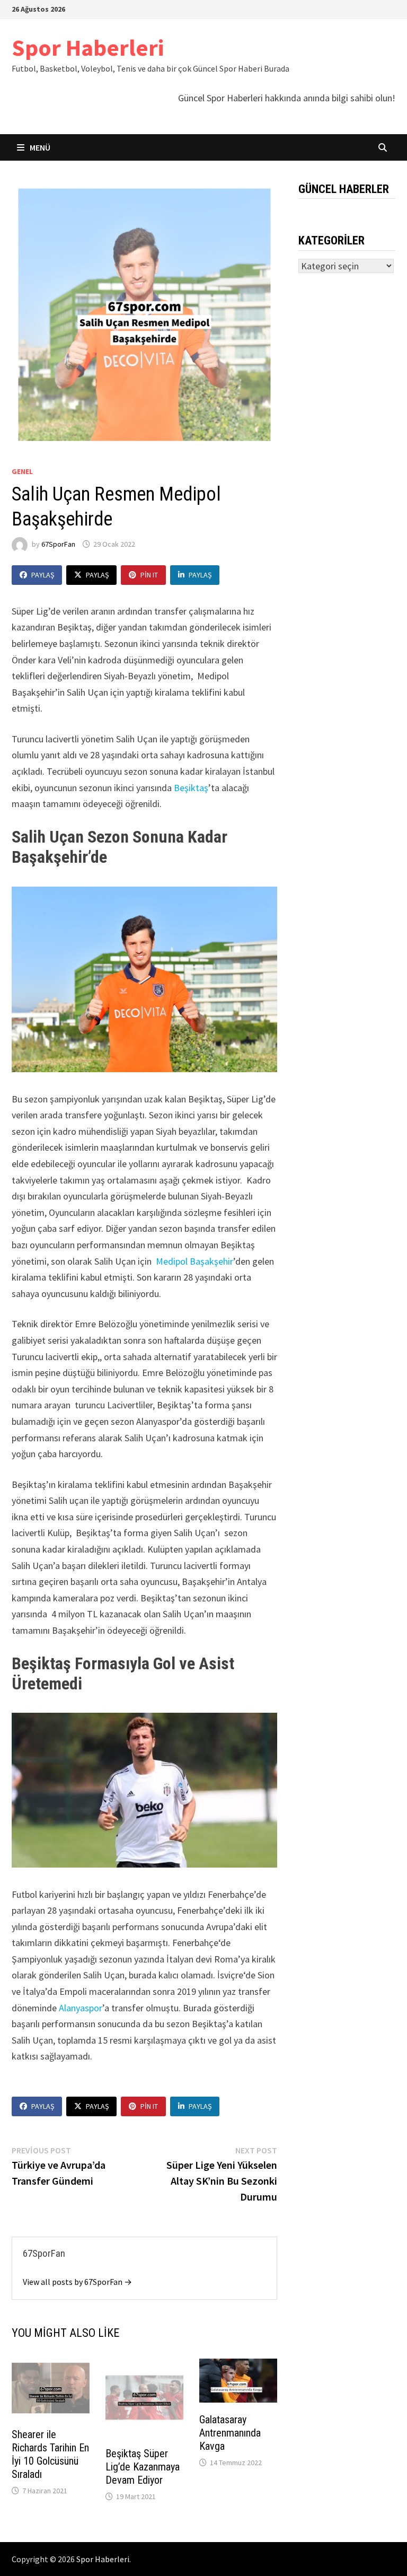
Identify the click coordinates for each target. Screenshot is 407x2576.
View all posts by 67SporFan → (77, 2282)
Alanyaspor (81, 2008)
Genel (22, 471)
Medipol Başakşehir (194, 1261)
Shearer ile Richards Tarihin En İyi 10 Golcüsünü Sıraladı (50, 2454)
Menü (39, 147)
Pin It (149, 575)
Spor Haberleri (88, 47)
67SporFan (58, 544)
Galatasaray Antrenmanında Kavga (230, 2433)
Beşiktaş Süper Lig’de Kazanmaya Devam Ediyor (143, 2467)
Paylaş (43, 575)
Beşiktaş (191, 788)
